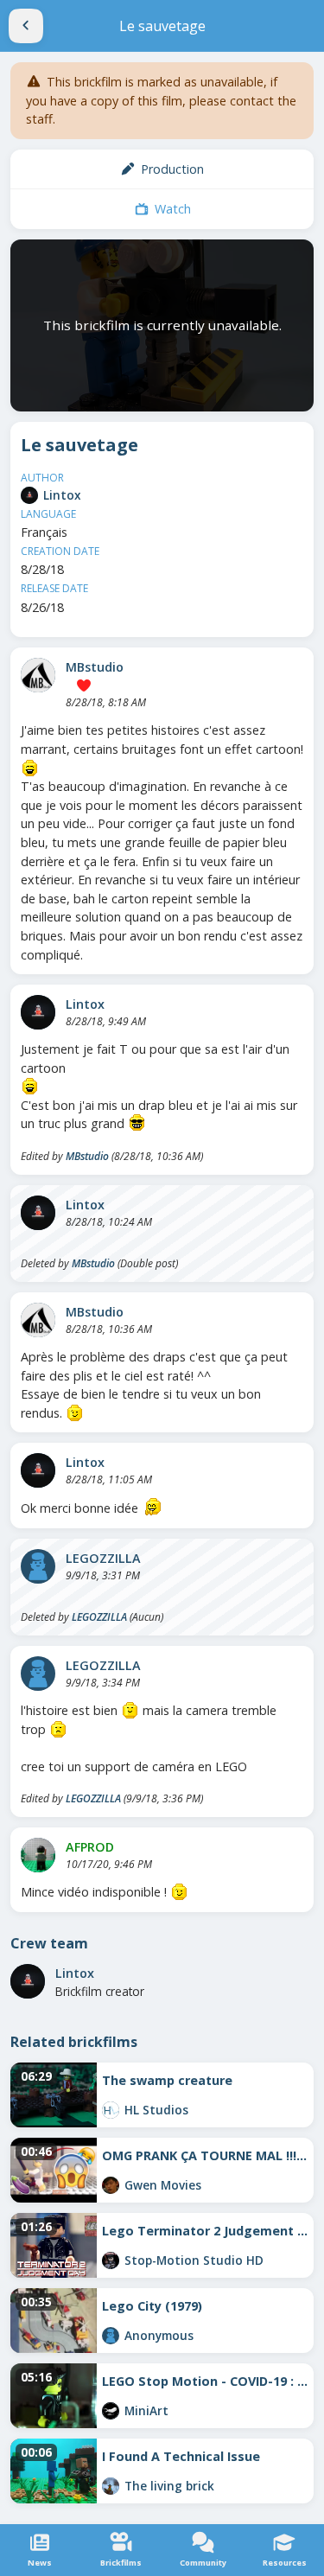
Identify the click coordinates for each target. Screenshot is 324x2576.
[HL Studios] (111, 2110)
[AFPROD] (38, 1855)
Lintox (62, 495)
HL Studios (156, 2110)
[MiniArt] (111, 2411)
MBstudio (95, 667)
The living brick (169, 2486)
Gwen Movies (163, 2185)
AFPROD (90, 1847)
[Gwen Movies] (111, 2185)
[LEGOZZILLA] (38, 1566)
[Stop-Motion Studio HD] (111, 2260)
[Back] (26, 26)
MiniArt (146, 2410)
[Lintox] (29, 495)
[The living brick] (111, 2486)
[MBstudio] (38, 675)
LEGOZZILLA (103, 1558)
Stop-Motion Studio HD (194, 2260)
